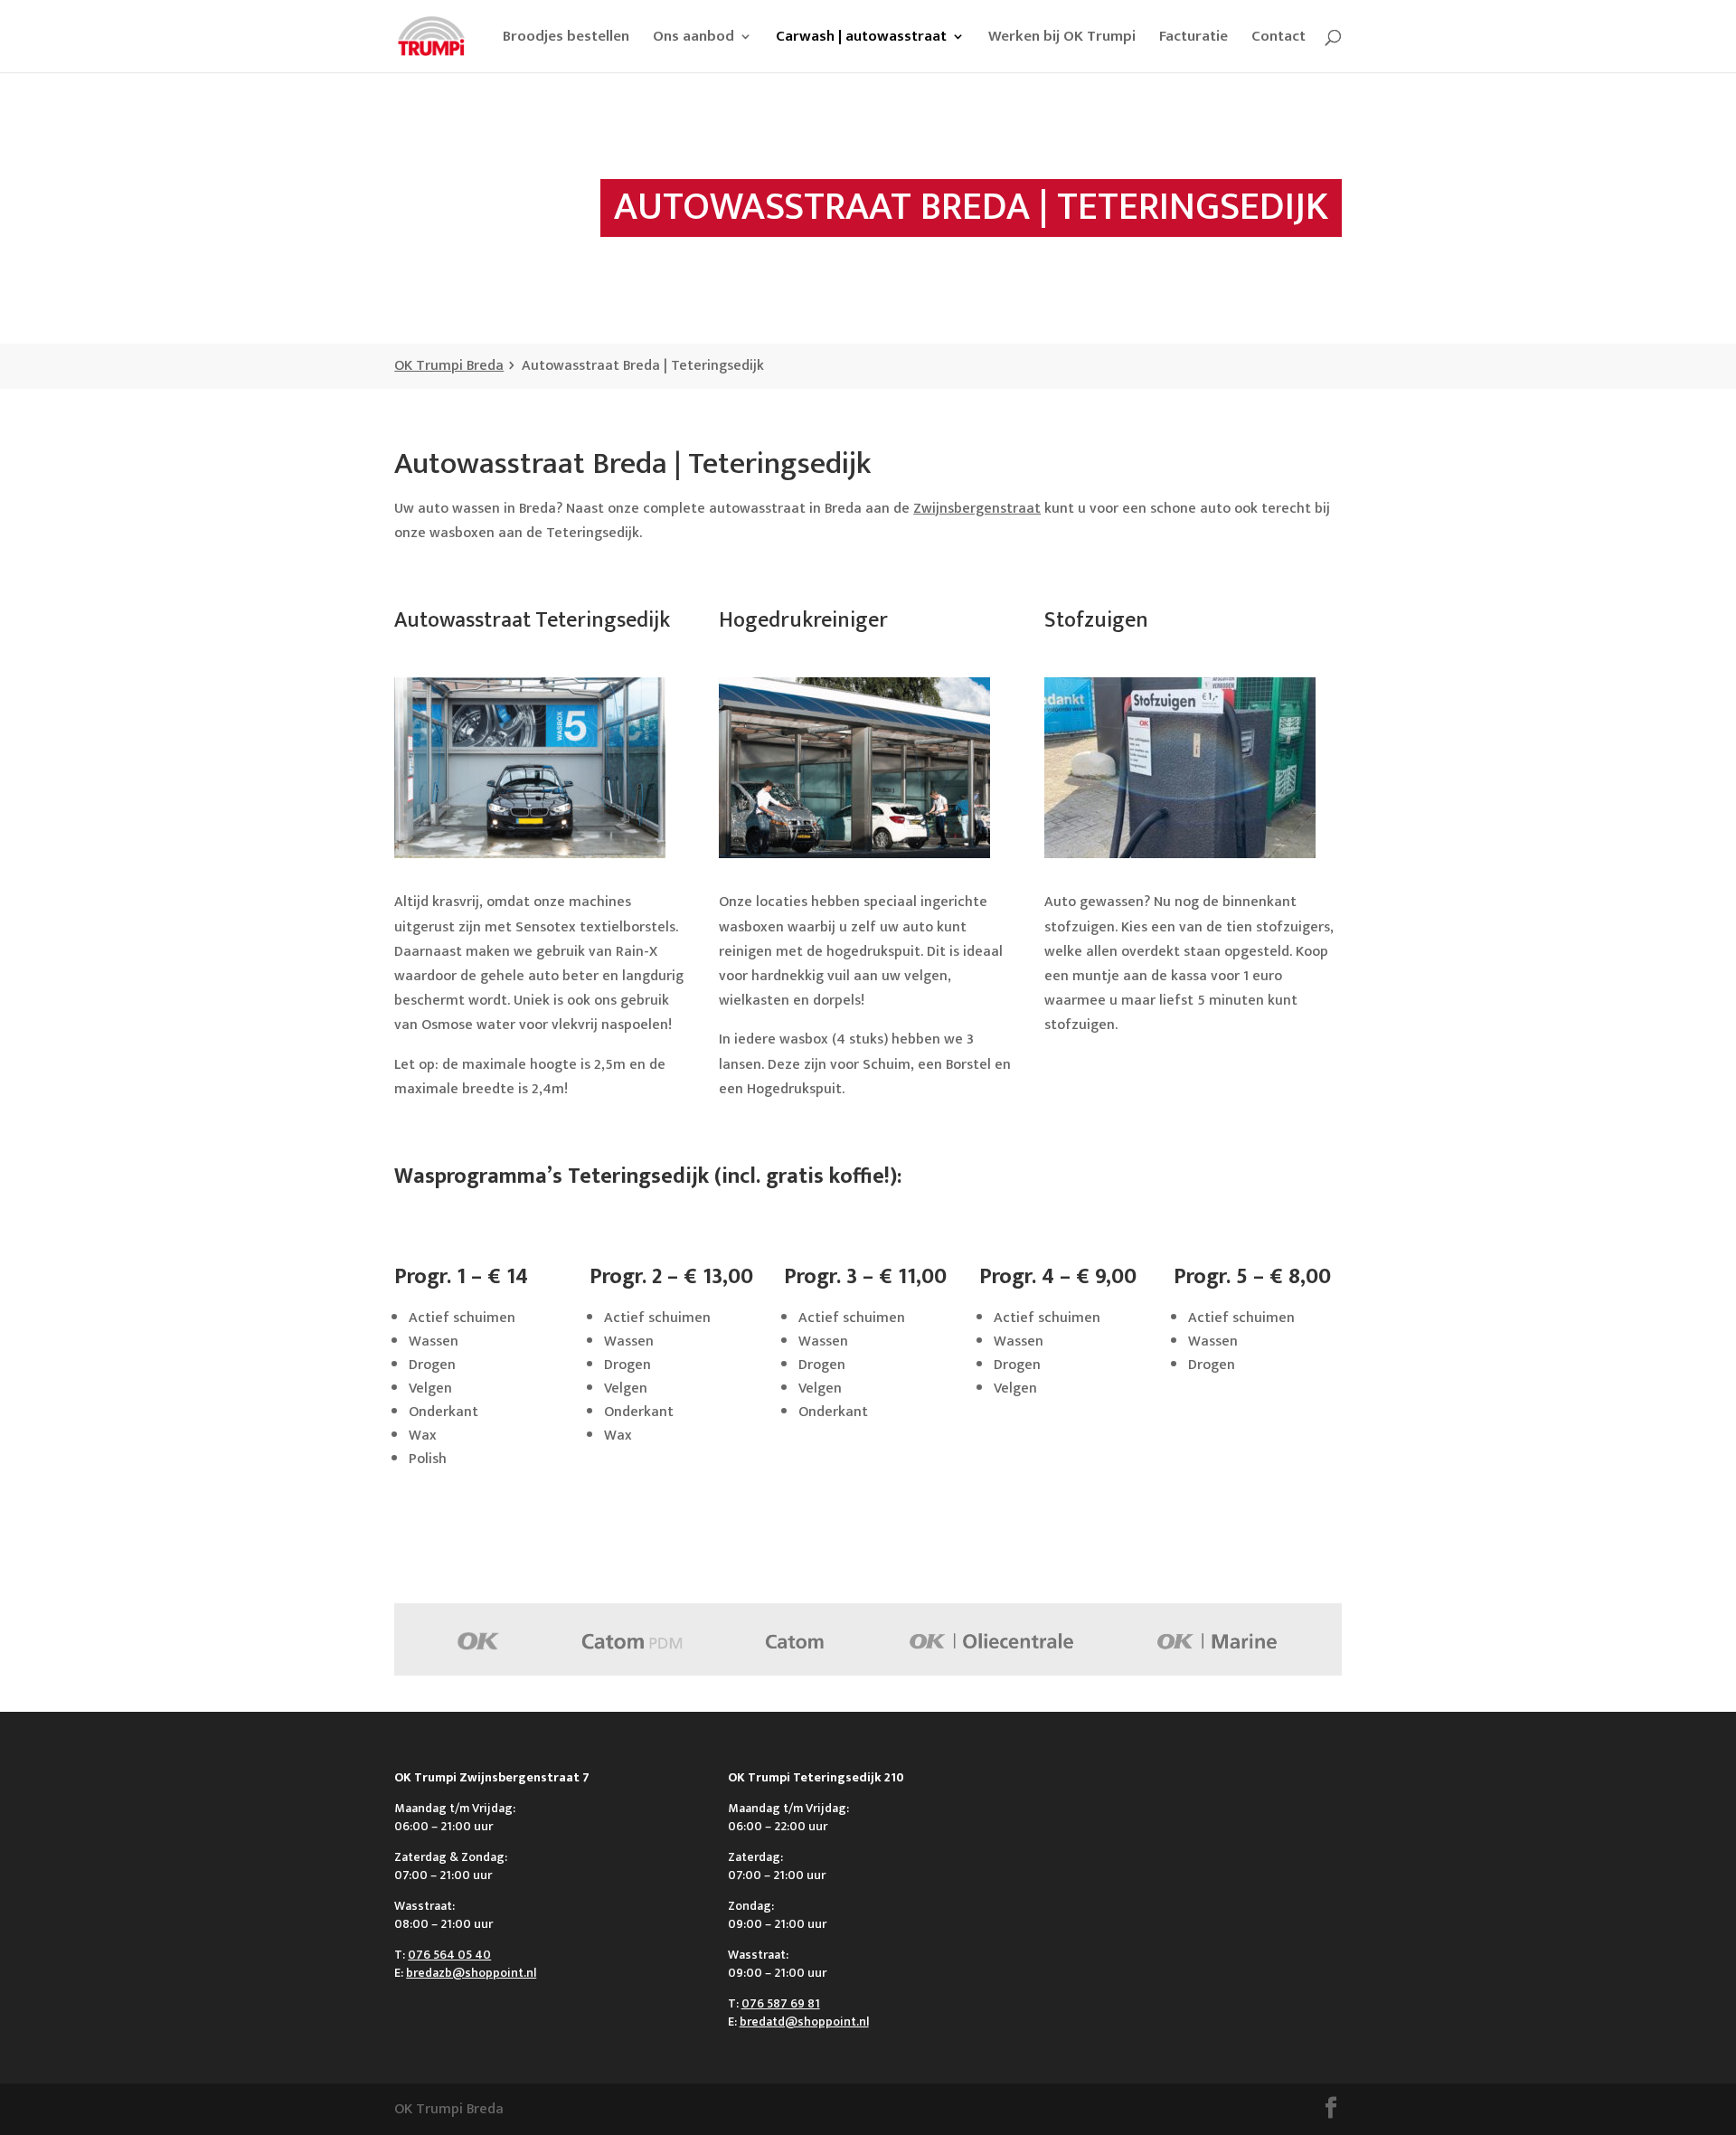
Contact (1278, 39)
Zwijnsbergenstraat (977, 509)
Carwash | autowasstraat (861, 39)
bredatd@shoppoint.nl (804, 2022)
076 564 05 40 (449, 1955)
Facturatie (1193, 39)
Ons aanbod (693, 39)
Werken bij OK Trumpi (1062, 39)
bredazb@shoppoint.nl (471, 1973)
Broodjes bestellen (566, 39)
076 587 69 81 (781, 2003)
